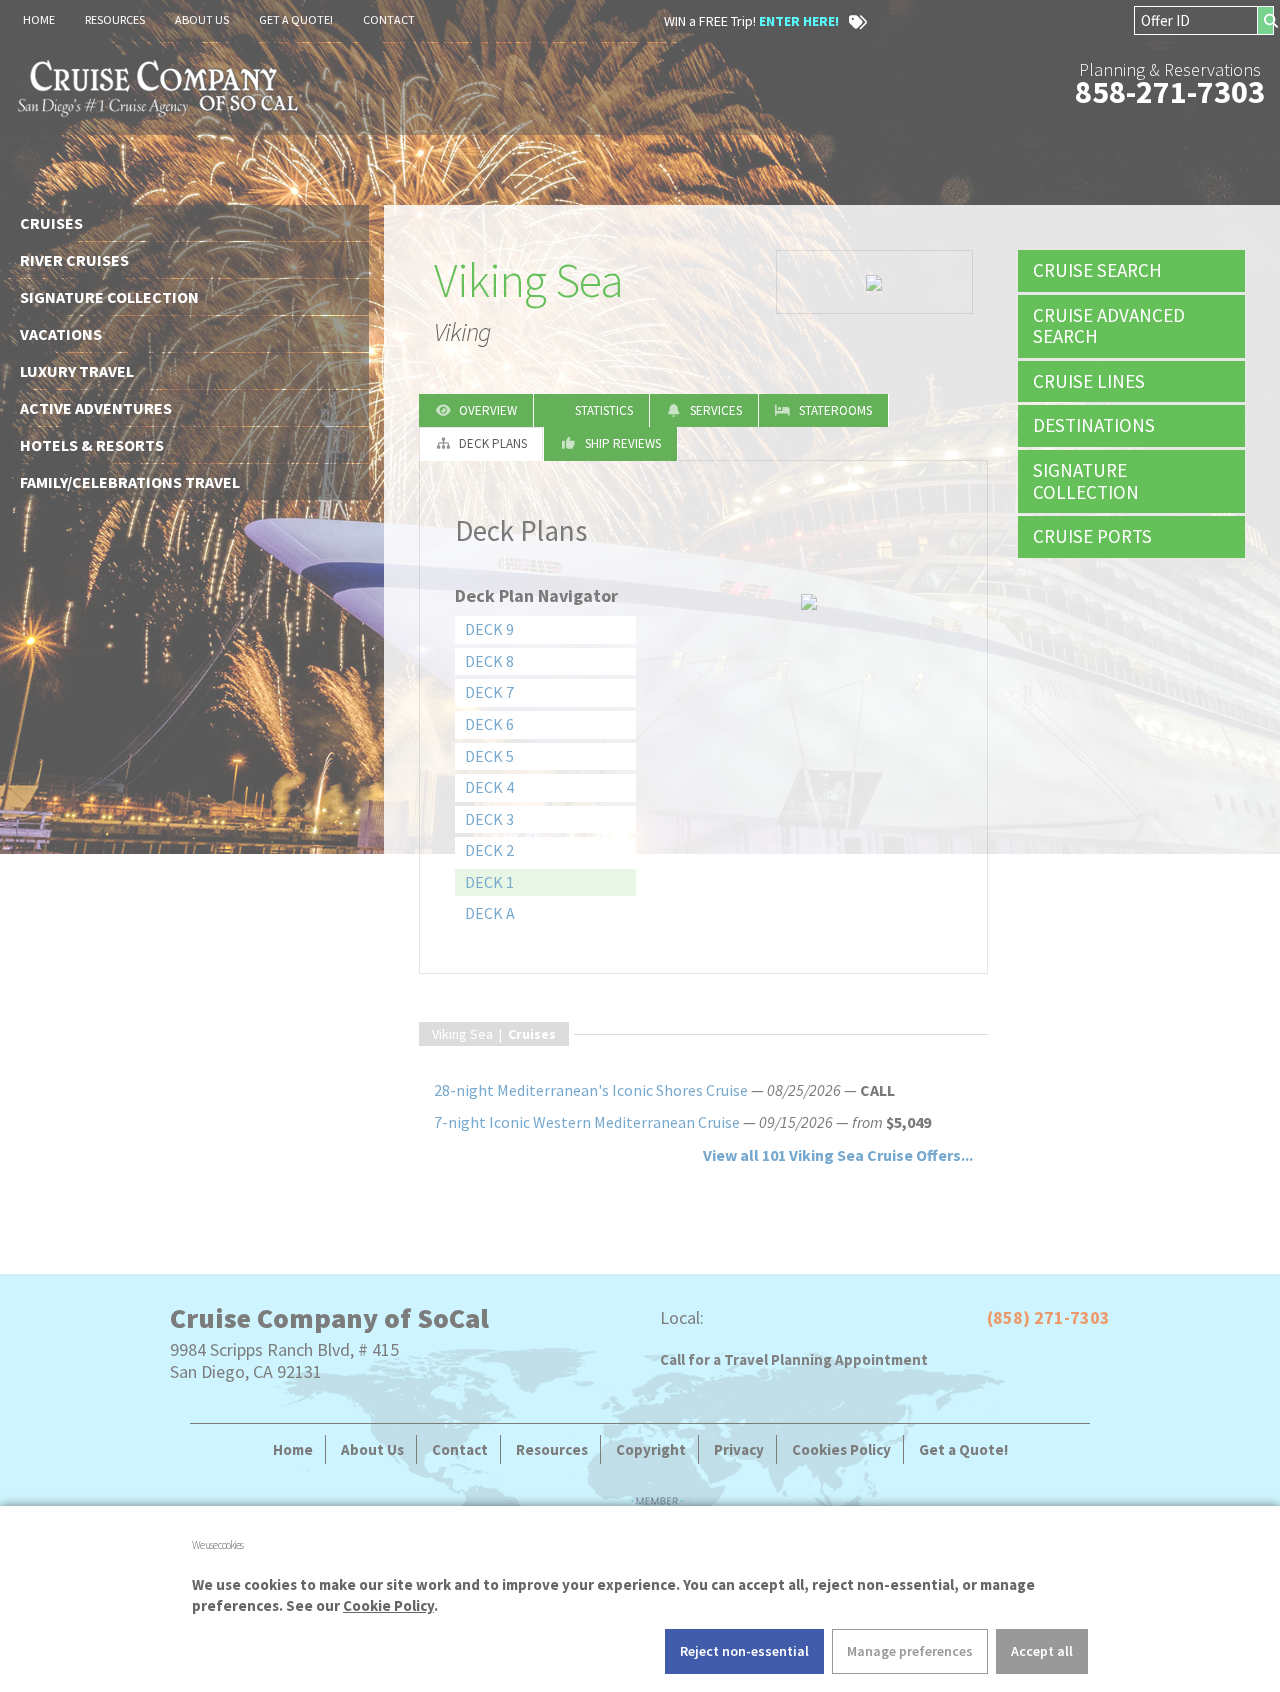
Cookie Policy (388, 1605)
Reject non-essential (744, 1651)
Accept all (1042, 1651)
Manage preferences (910, 1651)
